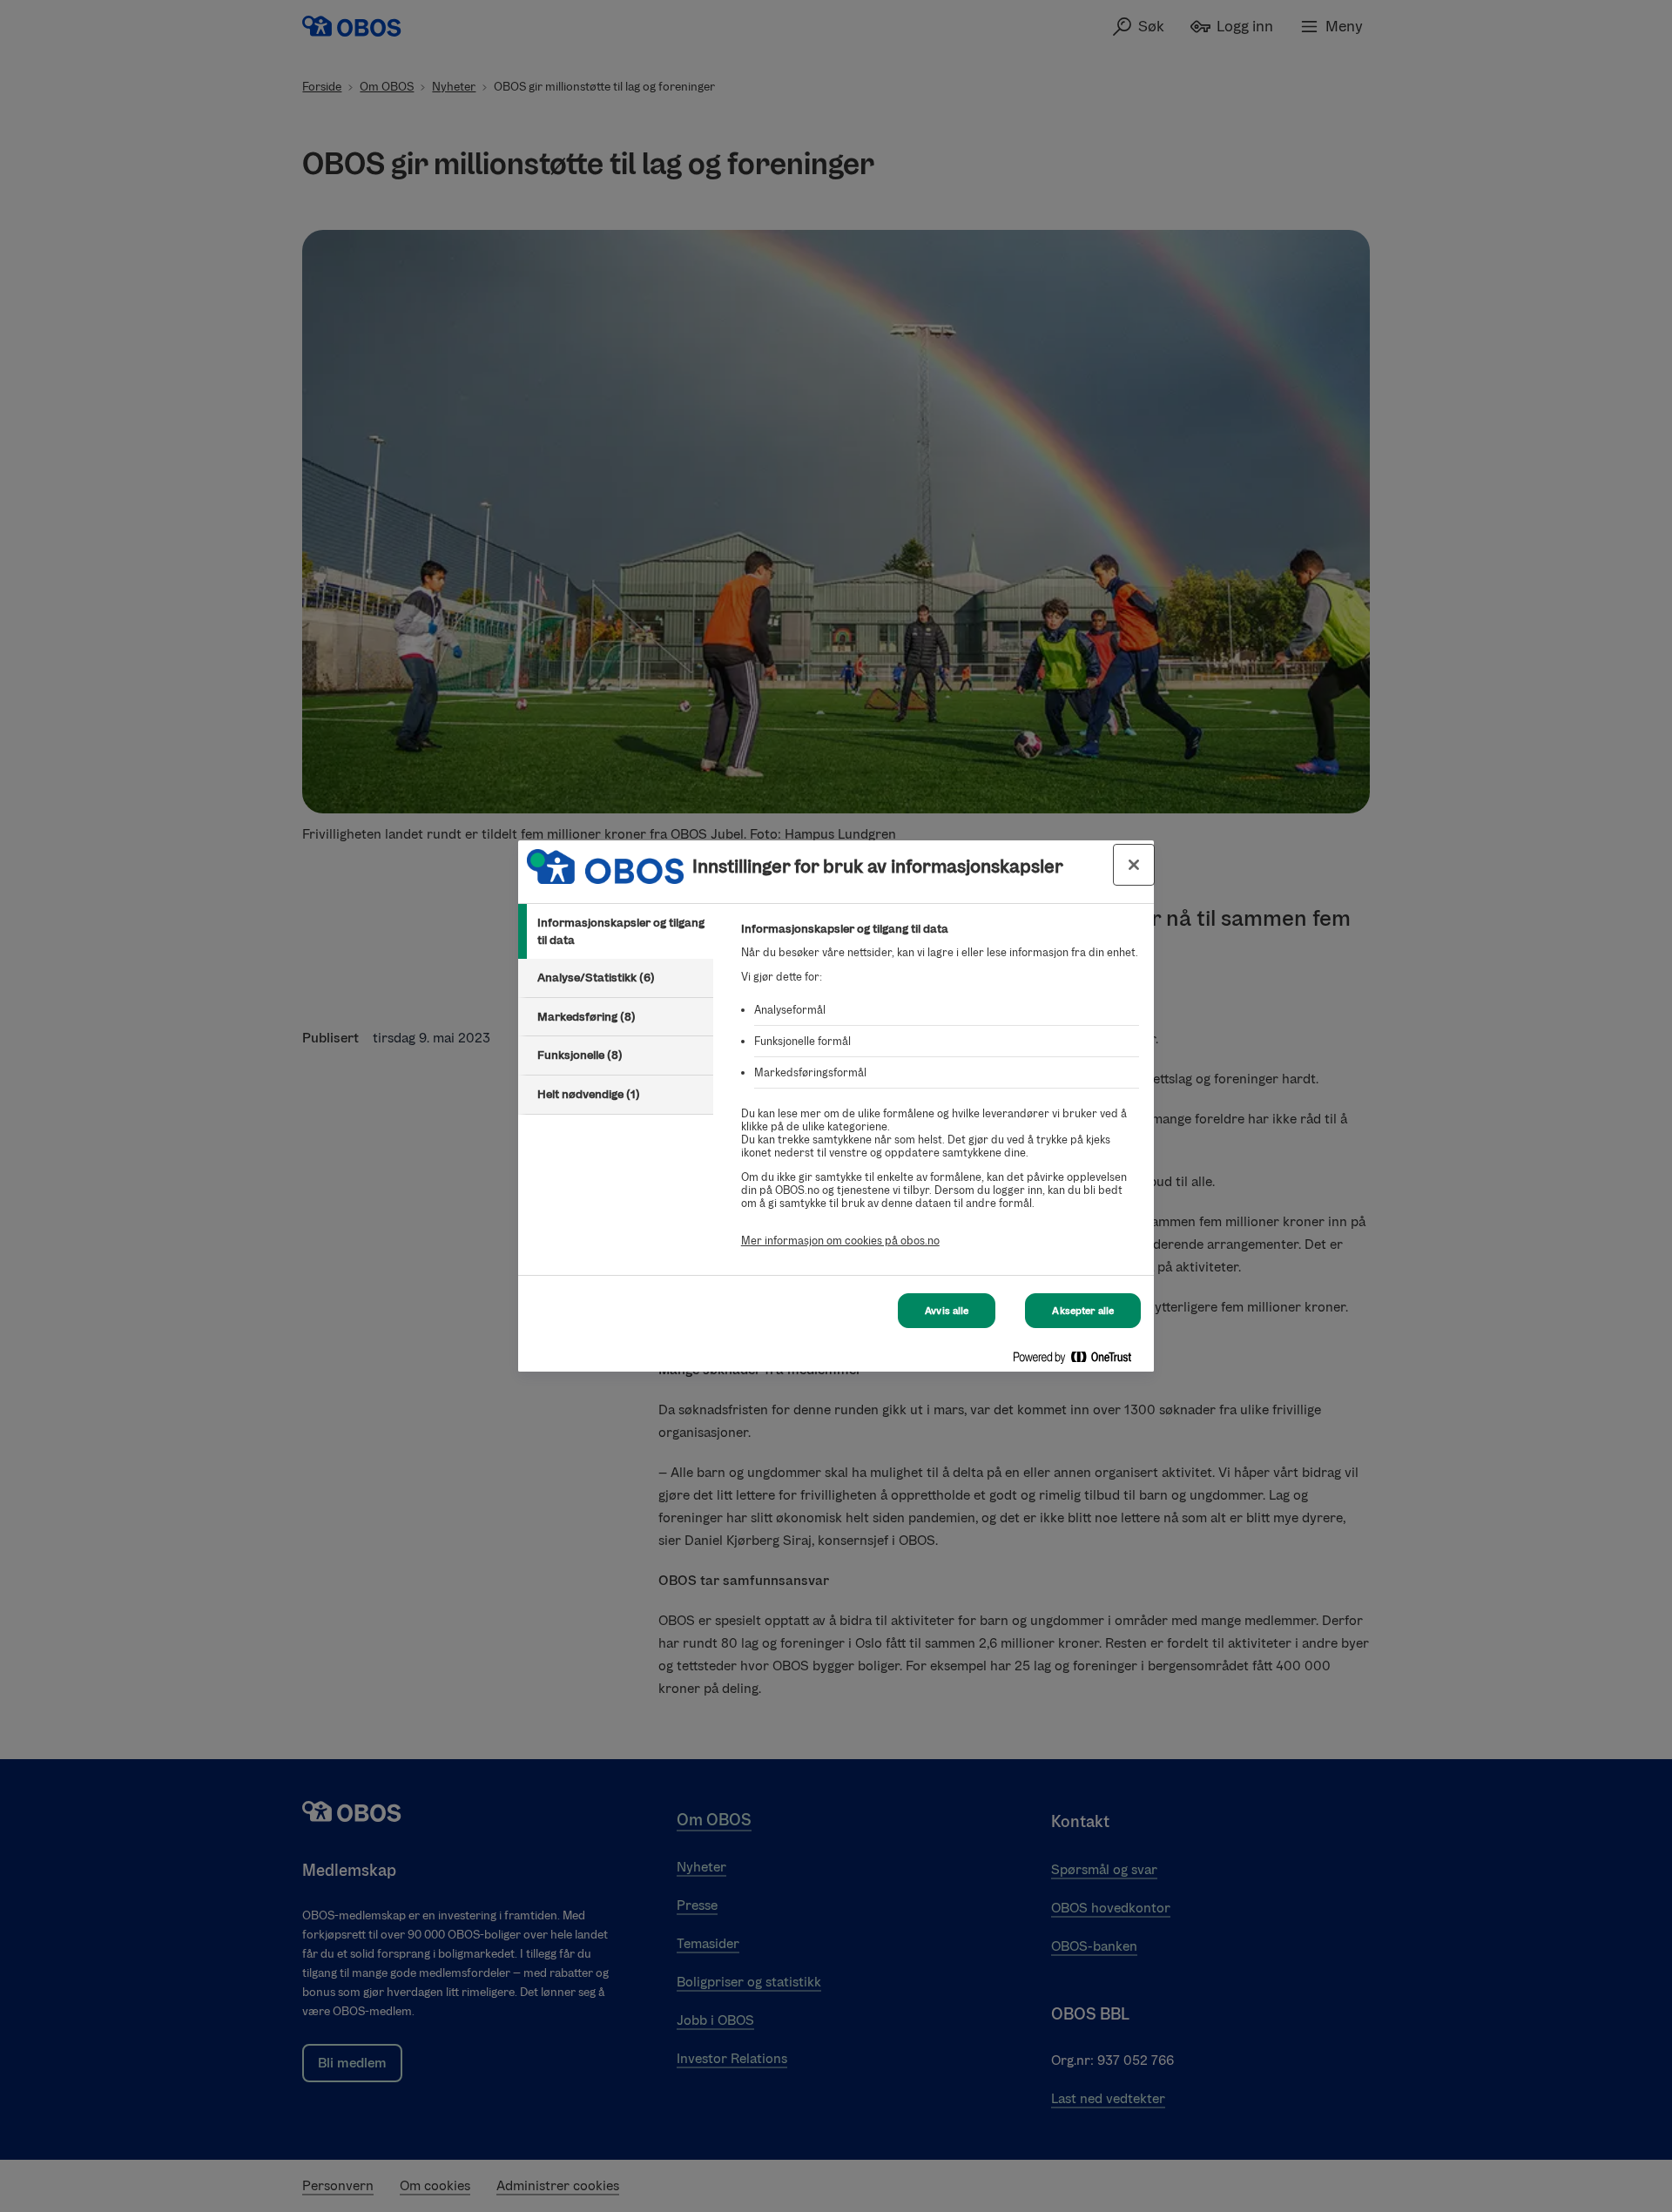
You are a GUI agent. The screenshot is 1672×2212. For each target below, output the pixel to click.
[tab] (616, 931)
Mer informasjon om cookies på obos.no (840, 1241)
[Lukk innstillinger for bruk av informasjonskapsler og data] (1134, 865)
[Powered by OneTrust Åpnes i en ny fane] (1079, 1361)
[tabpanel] (940, 1094)
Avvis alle (947, 1311)
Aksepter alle (1083, 1311)
